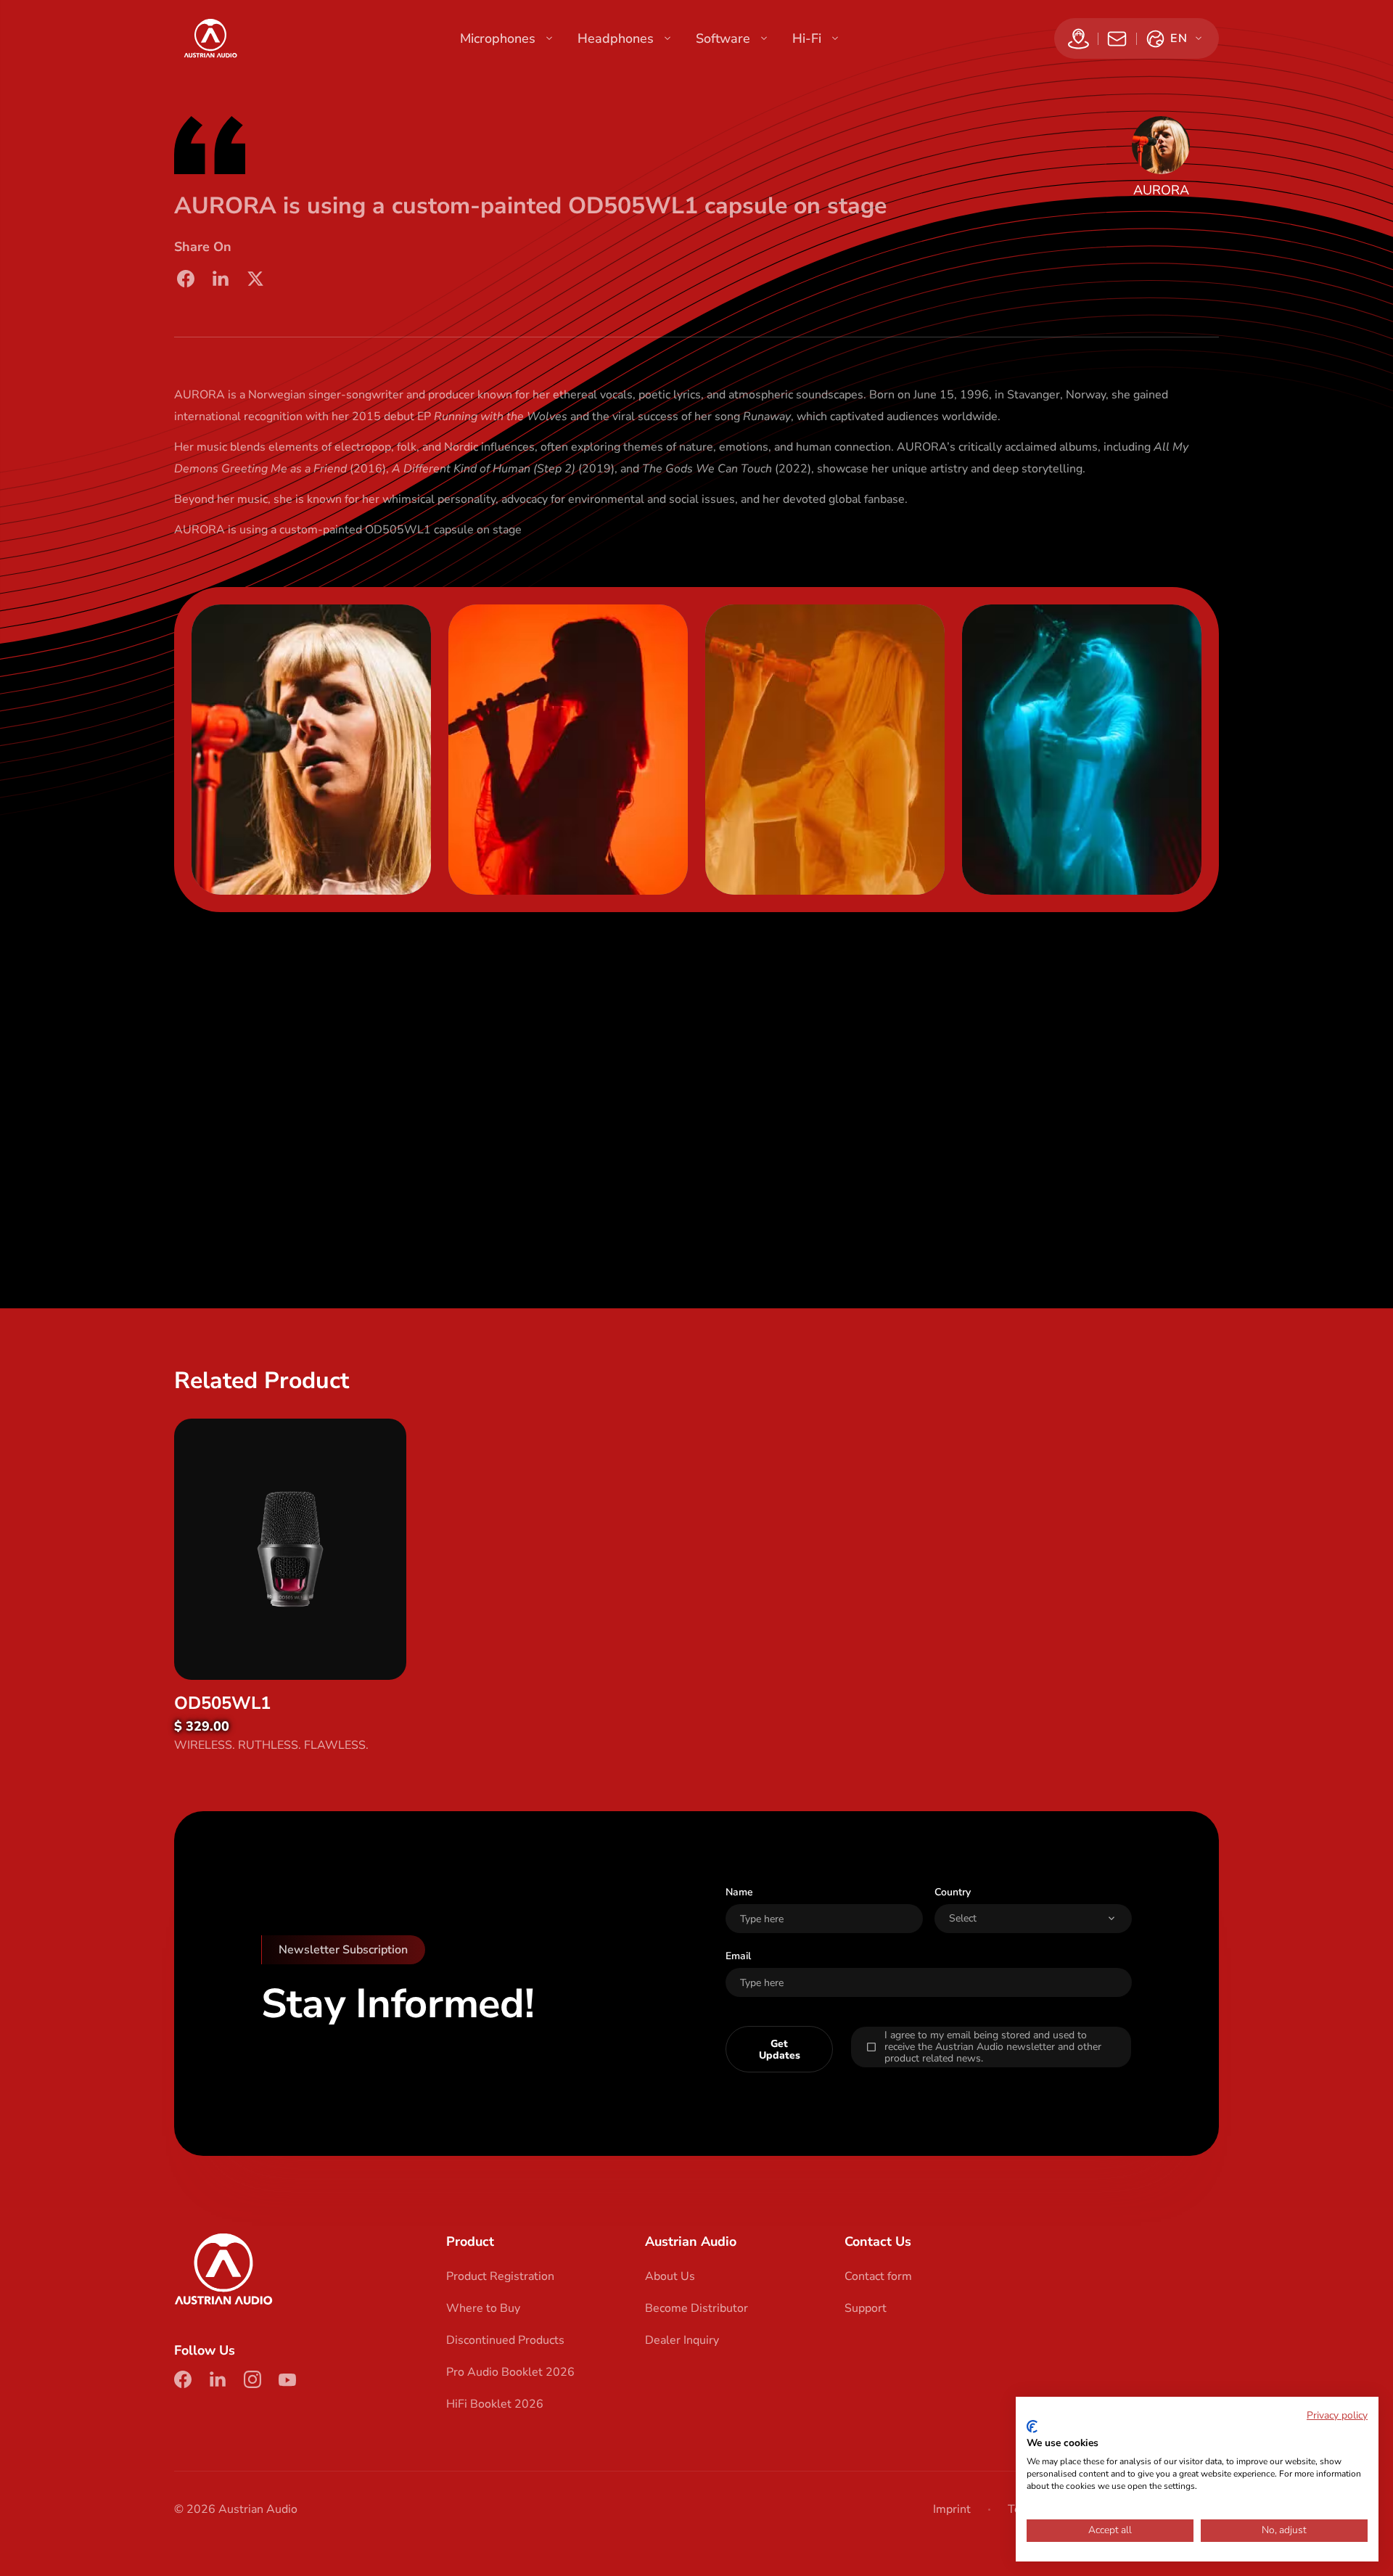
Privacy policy (1337, 2415)
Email (738, 1956)
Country (953, 1892)
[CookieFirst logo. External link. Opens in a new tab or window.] (1032, 2427)
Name (739, 1892)
